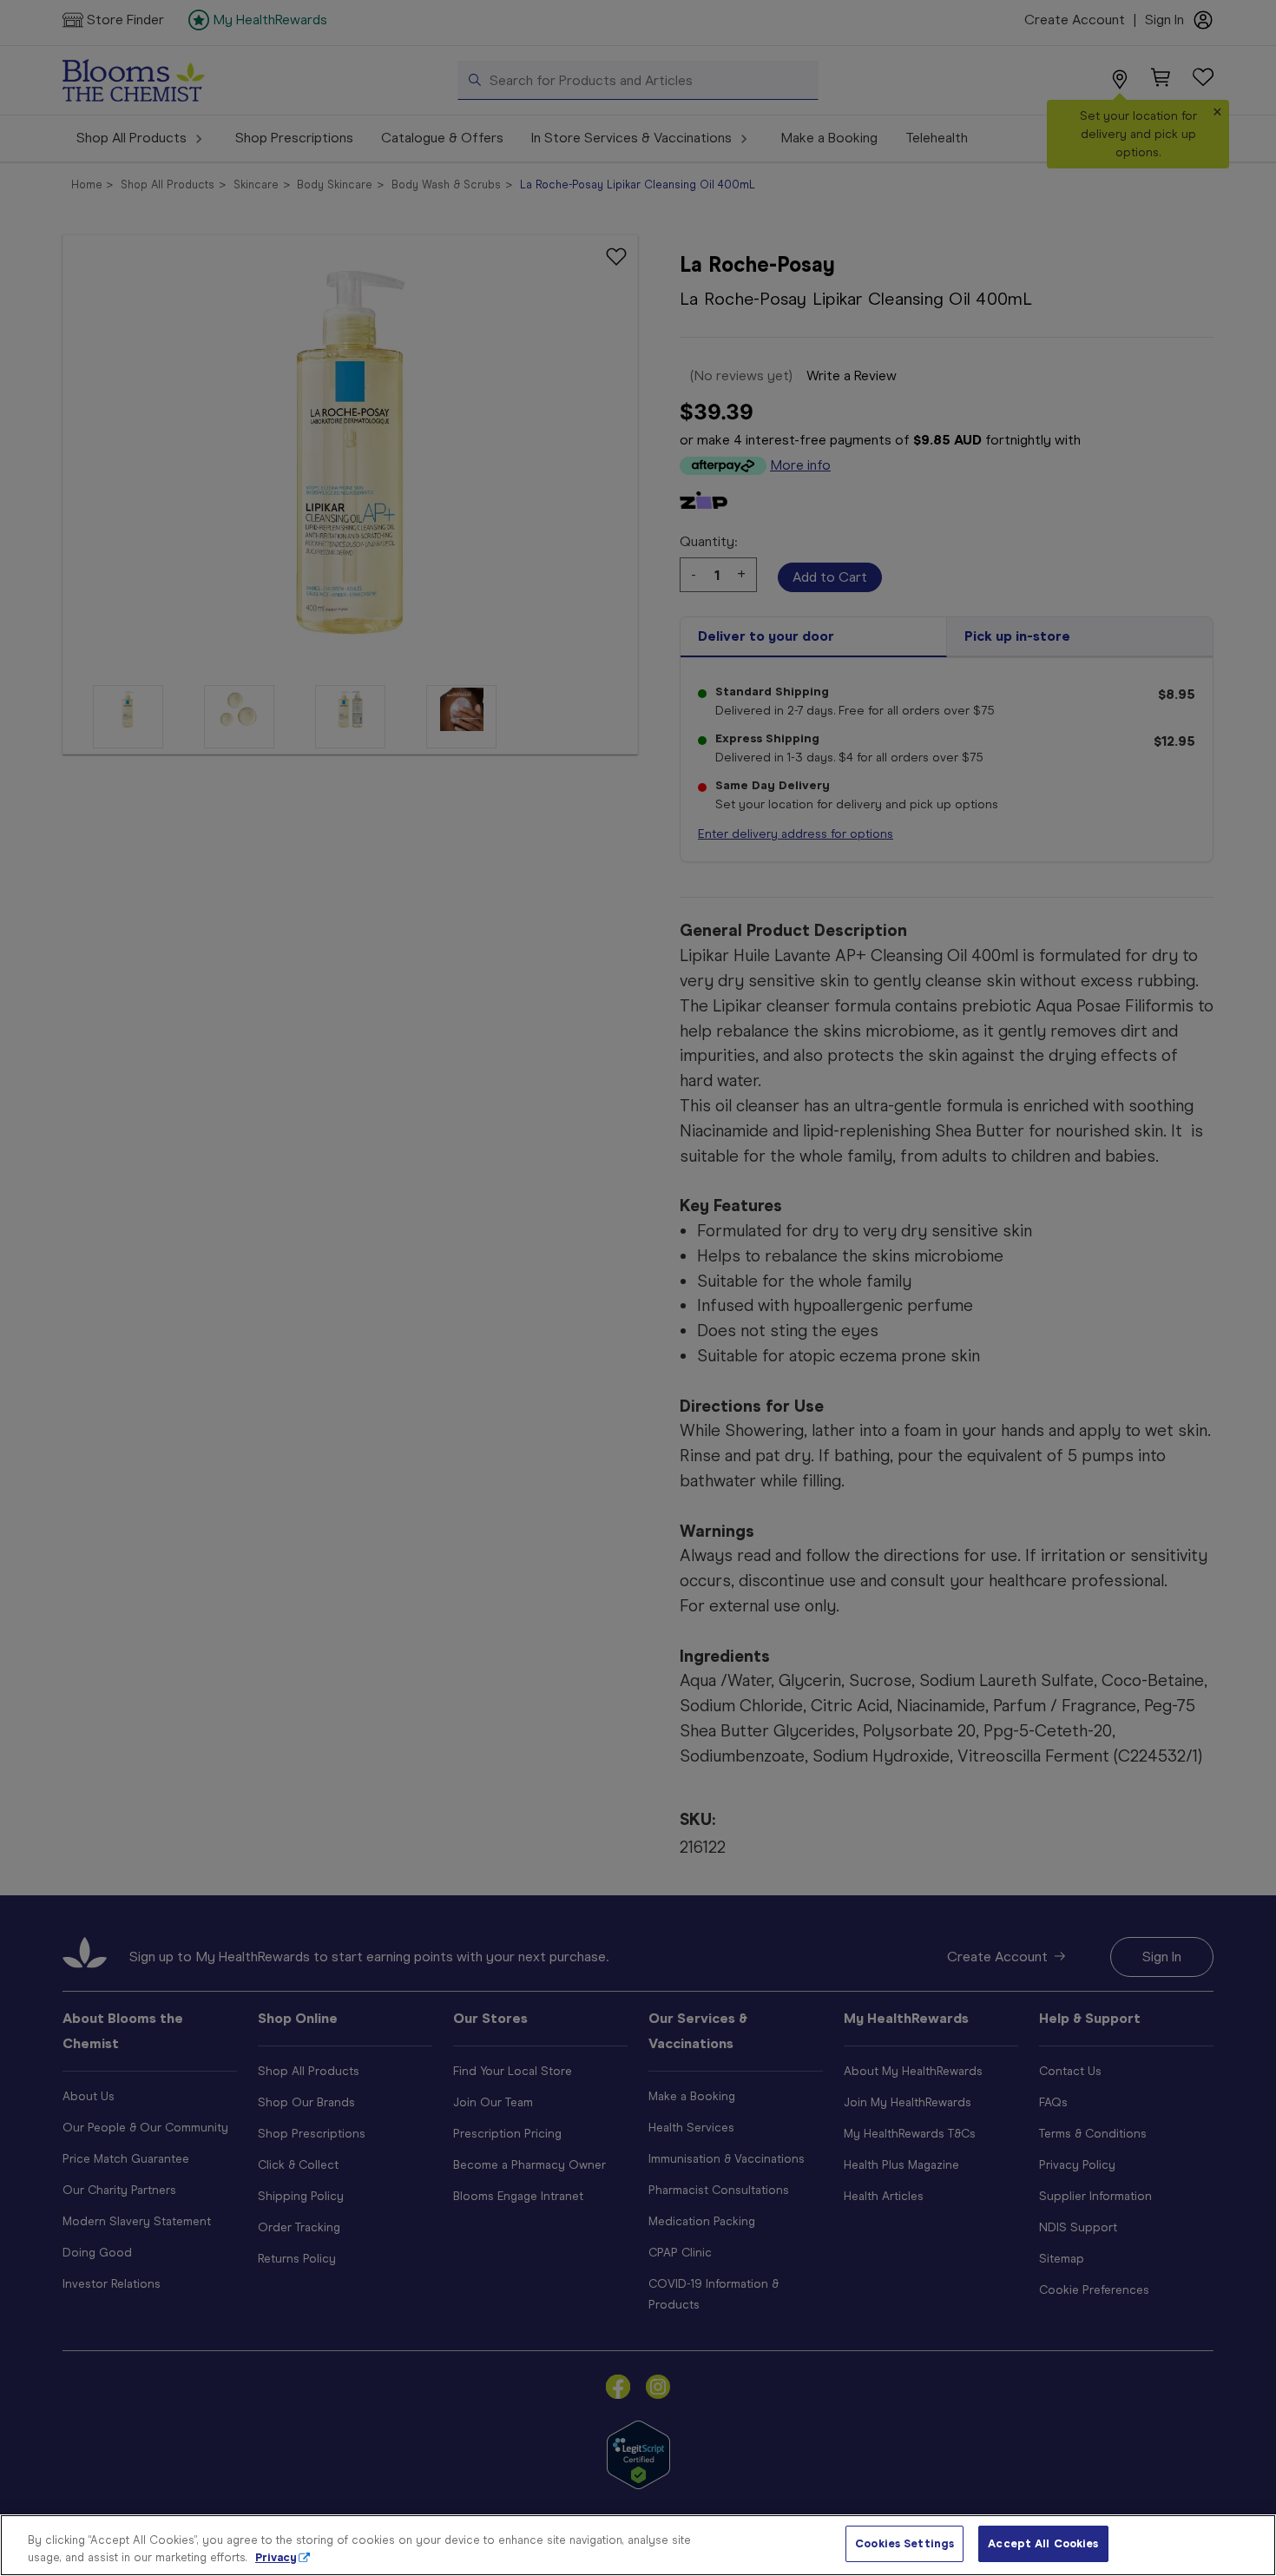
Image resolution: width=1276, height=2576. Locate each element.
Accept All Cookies (1043, 2543)
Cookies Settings (904, 2543)
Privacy (276, 2557)
